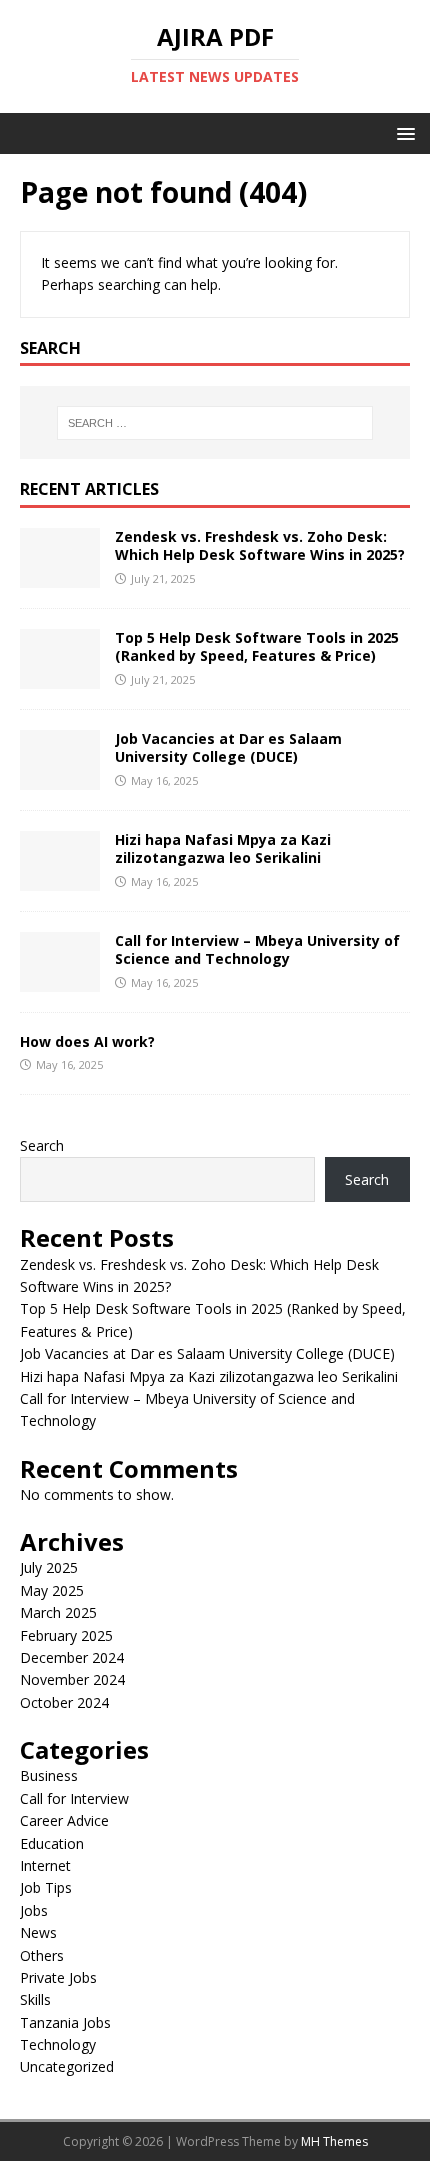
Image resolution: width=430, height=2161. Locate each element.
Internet (45, 1865)
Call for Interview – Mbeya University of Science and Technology (257, 949)
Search (42, 1145)
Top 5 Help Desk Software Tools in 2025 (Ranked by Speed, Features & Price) (257, 646)
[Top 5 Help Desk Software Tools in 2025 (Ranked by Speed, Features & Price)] (60, 677)
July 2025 (49, 1567)
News (38, 1932)
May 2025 (52, 1590)
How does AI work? (87, 1041)
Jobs (34, 1910)
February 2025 (66, 1635)
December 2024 (72, 1657)
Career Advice (64, 1820)
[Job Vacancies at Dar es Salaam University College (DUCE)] (60, 778)
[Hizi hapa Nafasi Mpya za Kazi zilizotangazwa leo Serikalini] (60, 879)
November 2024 (72, 1679)
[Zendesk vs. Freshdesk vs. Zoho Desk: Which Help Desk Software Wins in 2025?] (60, 576)
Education (52, 1843)
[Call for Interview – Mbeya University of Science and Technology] (60, 980)
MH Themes (334, 2141)
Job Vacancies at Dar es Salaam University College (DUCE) (228, 747)
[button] (402, 132)
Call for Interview (74, 1798)
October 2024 (64, 1702)
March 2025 (58, 1612)
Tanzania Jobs (65, 2022)
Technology (58, 2044)
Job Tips (46, 1887)
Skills (35, 1999)
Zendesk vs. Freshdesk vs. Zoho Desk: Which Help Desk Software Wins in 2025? (260, 545)
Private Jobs (58, 1977)
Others (42, 1955)
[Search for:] (215, 423)
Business (49, 1775)
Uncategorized (67, 2066)
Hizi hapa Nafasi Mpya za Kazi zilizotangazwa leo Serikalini (223, 848)
